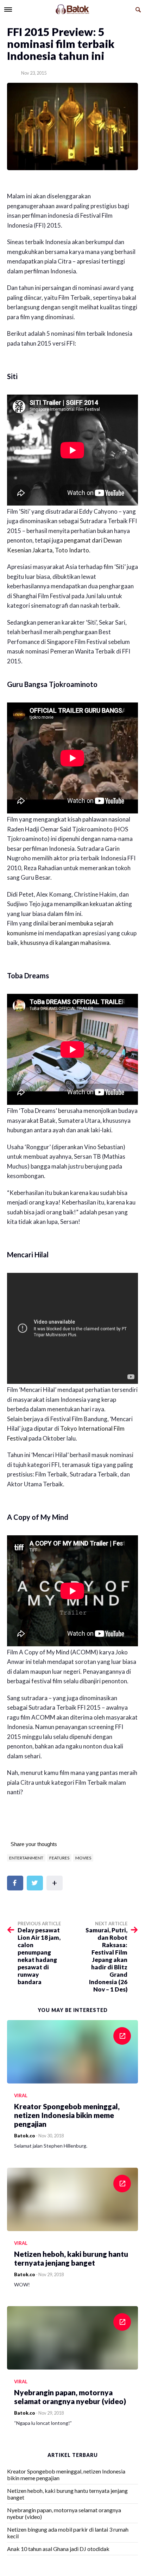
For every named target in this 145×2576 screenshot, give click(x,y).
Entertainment (26, 1858)
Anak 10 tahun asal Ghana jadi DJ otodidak (58, 2549)
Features (59, 1858)
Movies (83, 1858)
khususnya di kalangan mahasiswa (65, 943)
